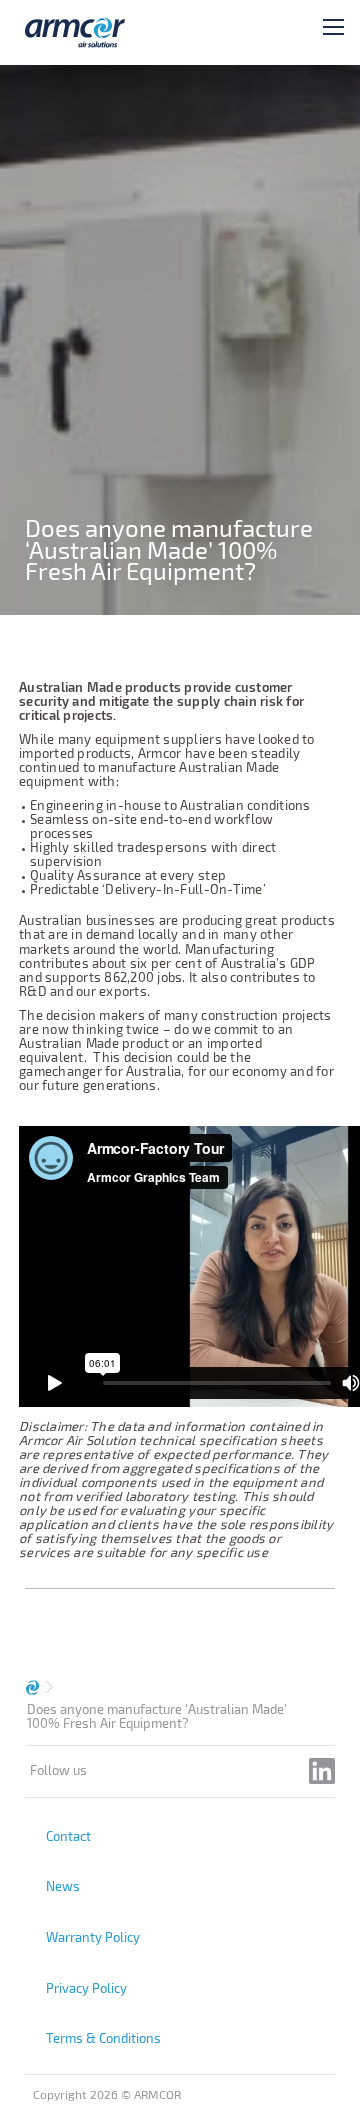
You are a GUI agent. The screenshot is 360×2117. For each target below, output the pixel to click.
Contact (68, 1836)
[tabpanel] (180, 340)
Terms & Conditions (103, 2038)
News (63, 1886)
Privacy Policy (86, 1988)
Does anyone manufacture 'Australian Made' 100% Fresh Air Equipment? (157, 1716)
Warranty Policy (93, 1937)
